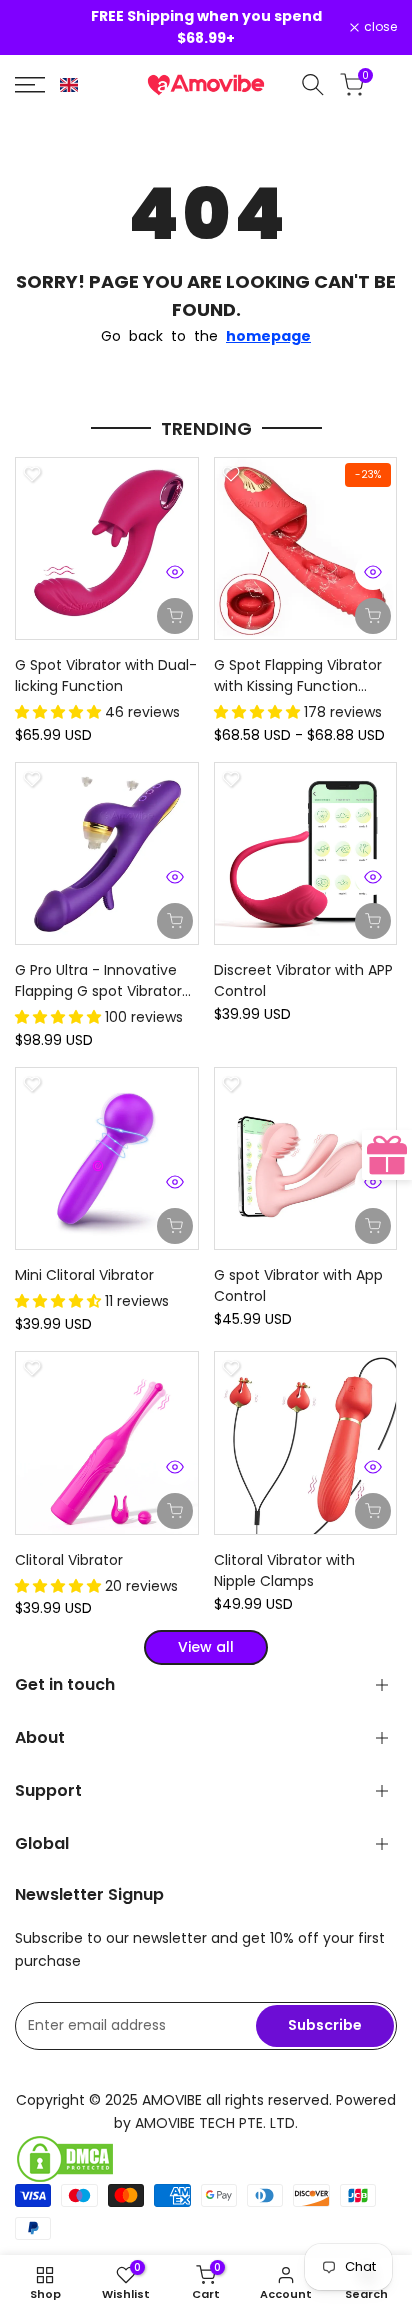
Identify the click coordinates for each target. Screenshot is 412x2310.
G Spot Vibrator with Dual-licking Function (106, 675)
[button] (69, 85)
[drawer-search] (313, 84)
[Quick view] (175, 572)
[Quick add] (373, 616)
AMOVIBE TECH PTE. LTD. (216, 2123)
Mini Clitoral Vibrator (84, 1275)
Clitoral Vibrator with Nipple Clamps (284, 1570)
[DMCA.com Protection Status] (206, 2159)
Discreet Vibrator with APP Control (303, 980)
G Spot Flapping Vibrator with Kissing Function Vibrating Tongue (298, 676)
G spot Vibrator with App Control (298, 1285)
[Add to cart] (175, 616)
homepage (268, 336)
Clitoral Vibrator (69, 1560)
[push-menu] (30, 85)
